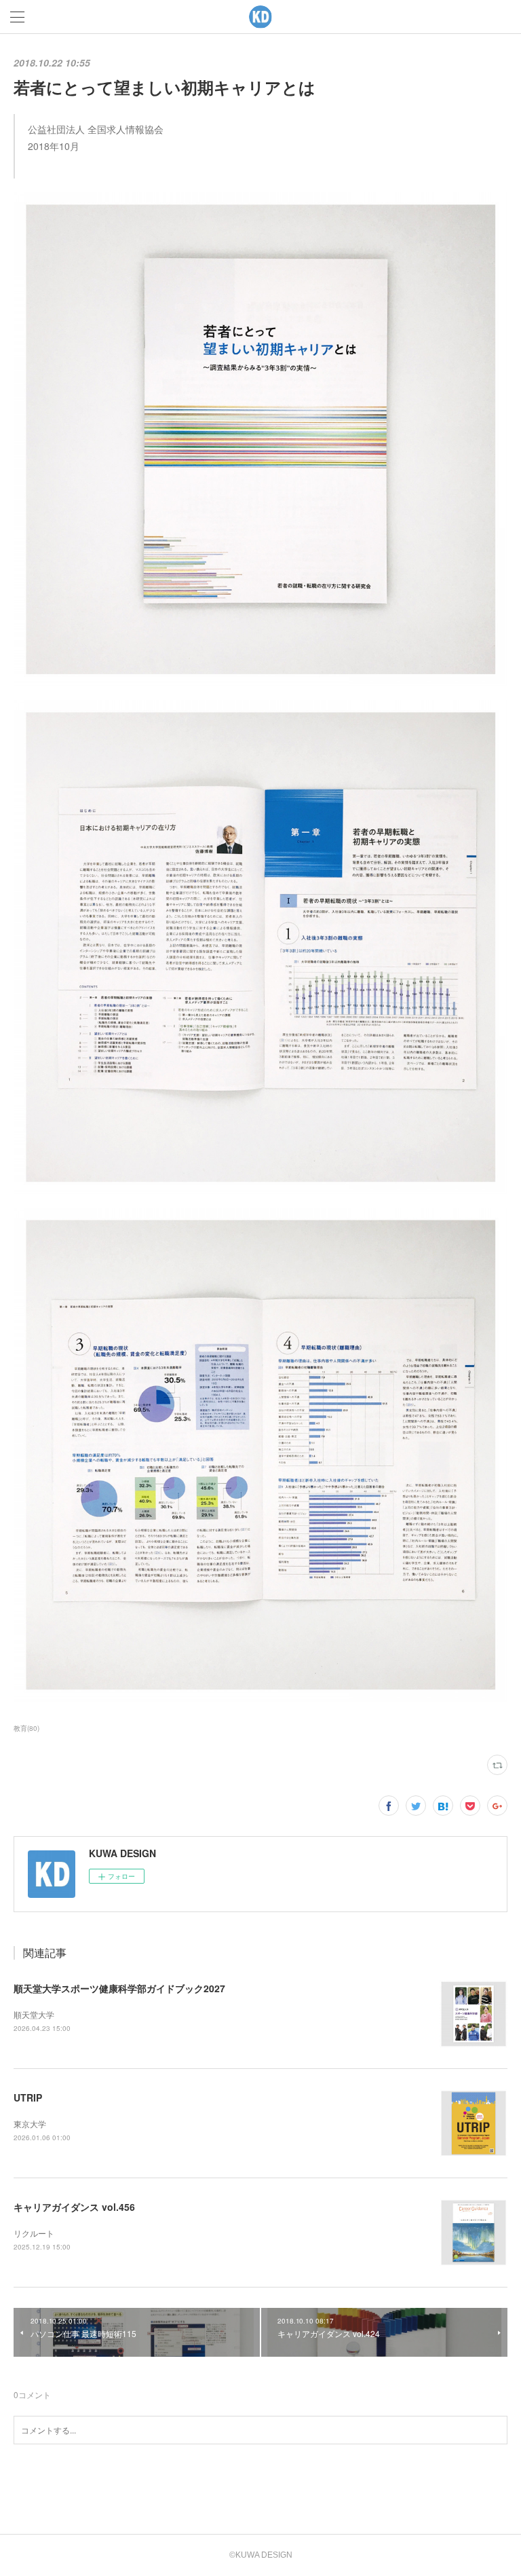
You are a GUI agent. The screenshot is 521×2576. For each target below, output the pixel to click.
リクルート (34, 2233)
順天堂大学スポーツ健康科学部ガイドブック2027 (119, 1988)
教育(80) (26, 1728)
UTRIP (28, 2097)
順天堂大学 (34, 2014)
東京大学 (30, 2124)
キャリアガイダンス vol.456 (74, 2207)
